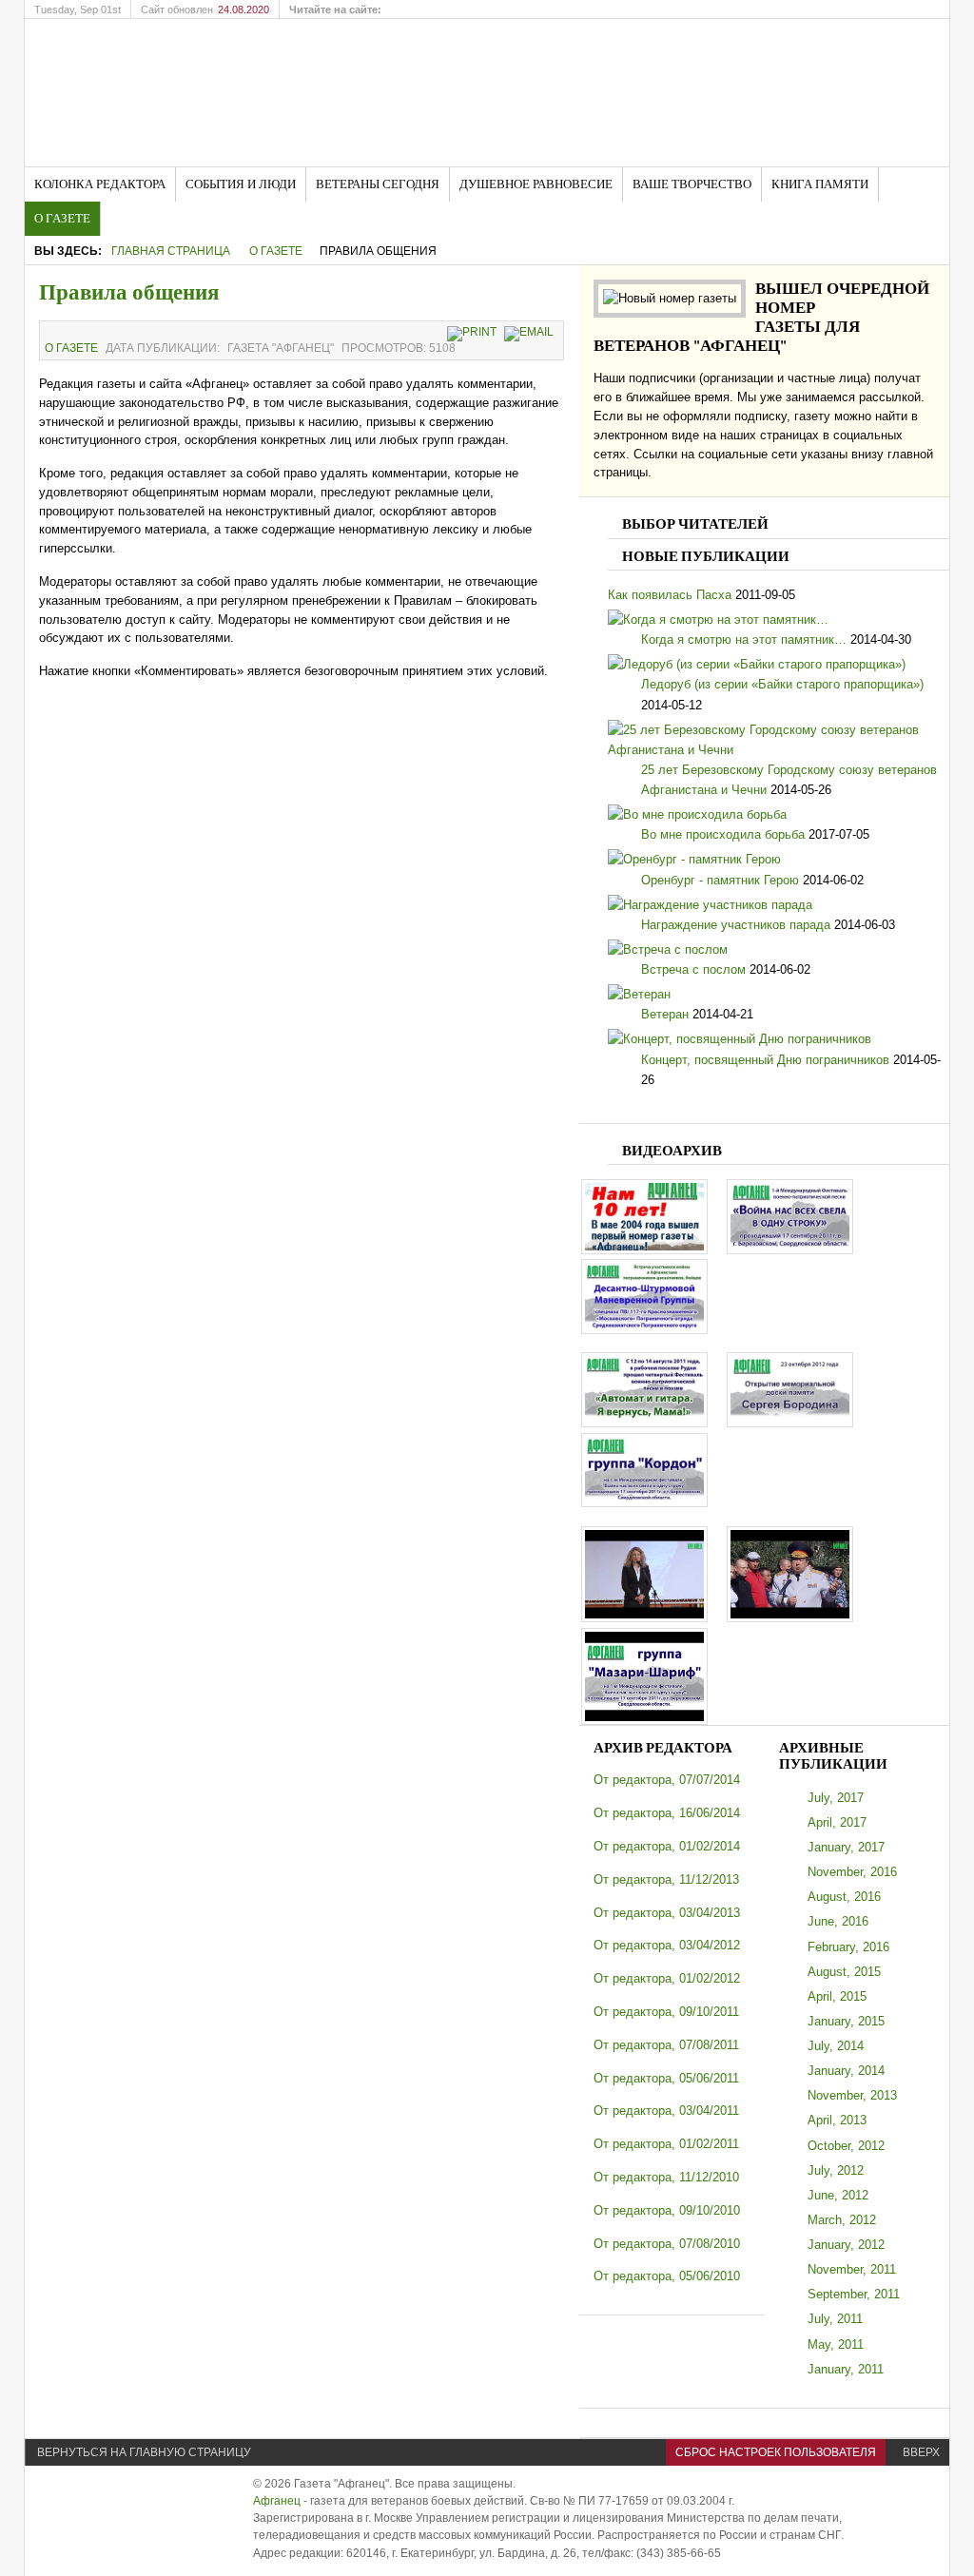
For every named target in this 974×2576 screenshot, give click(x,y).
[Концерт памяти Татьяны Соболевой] (644, 1618)
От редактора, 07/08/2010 (667, 2244)
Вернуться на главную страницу (144, 2452)
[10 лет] (644, 1250)
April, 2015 (837, 1996)
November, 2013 (852, 2095)
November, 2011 (852, 2269)
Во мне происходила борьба (723, 834)
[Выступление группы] (644, 1721)
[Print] (474, 332)
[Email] (531, 332)
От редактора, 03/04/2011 (666, 2111)
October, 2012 (846, 2146)
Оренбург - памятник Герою (720, 880)
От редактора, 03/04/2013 (667, 1913)
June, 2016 (838, 1921)
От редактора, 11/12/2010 (666, 2177)
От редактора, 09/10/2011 (666, 2012)
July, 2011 (835, 2319)
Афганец (277, 2501)
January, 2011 (846, 2369)
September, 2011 (854, 2294)
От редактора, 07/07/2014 (667, 1780)
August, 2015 (844, 1972)
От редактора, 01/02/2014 (667, 1846)
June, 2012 (838, 2195)
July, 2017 (836, 1798)
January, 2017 (846, 1847)
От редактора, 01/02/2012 (667, 1978)
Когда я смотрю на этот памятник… (744, 639)
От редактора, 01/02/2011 (666, 2144)
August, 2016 (844, 1897)
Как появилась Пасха (670, 595)
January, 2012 (846, 2245)
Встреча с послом (693, 969)
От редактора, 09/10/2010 (667, 2210)
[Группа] (644, 1503)
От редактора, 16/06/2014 (667, 1813)
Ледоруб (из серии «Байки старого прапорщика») (782, 684)
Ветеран (665, 1014)
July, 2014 (836, 2046)
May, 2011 (836, 2344)
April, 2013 (837, 2120)
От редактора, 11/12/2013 (666, 1879)
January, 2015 (846, 2021)
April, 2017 (837, 1822)
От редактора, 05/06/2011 (666, 2078)
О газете (276, 251)
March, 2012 (842, 2220)
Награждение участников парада (736, 925)
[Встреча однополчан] (644, 1330)
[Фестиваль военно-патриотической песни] (790, 1250)
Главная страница (171, 251)
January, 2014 (846, 2071)
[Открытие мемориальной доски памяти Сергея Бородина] (790, 1423)
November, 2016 (852, 1872)
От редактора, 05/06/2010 (667, 2276)
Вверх (921, 2452)
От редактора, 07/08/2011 (666, 2045)
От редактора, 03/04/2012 (667, 1945)
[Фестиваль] (644, 1423)
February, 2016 (848, 1947)
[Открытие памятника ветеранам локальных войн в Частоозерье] (790, 1618)
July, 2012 (836, 2170)
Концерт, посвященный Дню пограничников (765, 1060)
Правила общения (129, 292)
